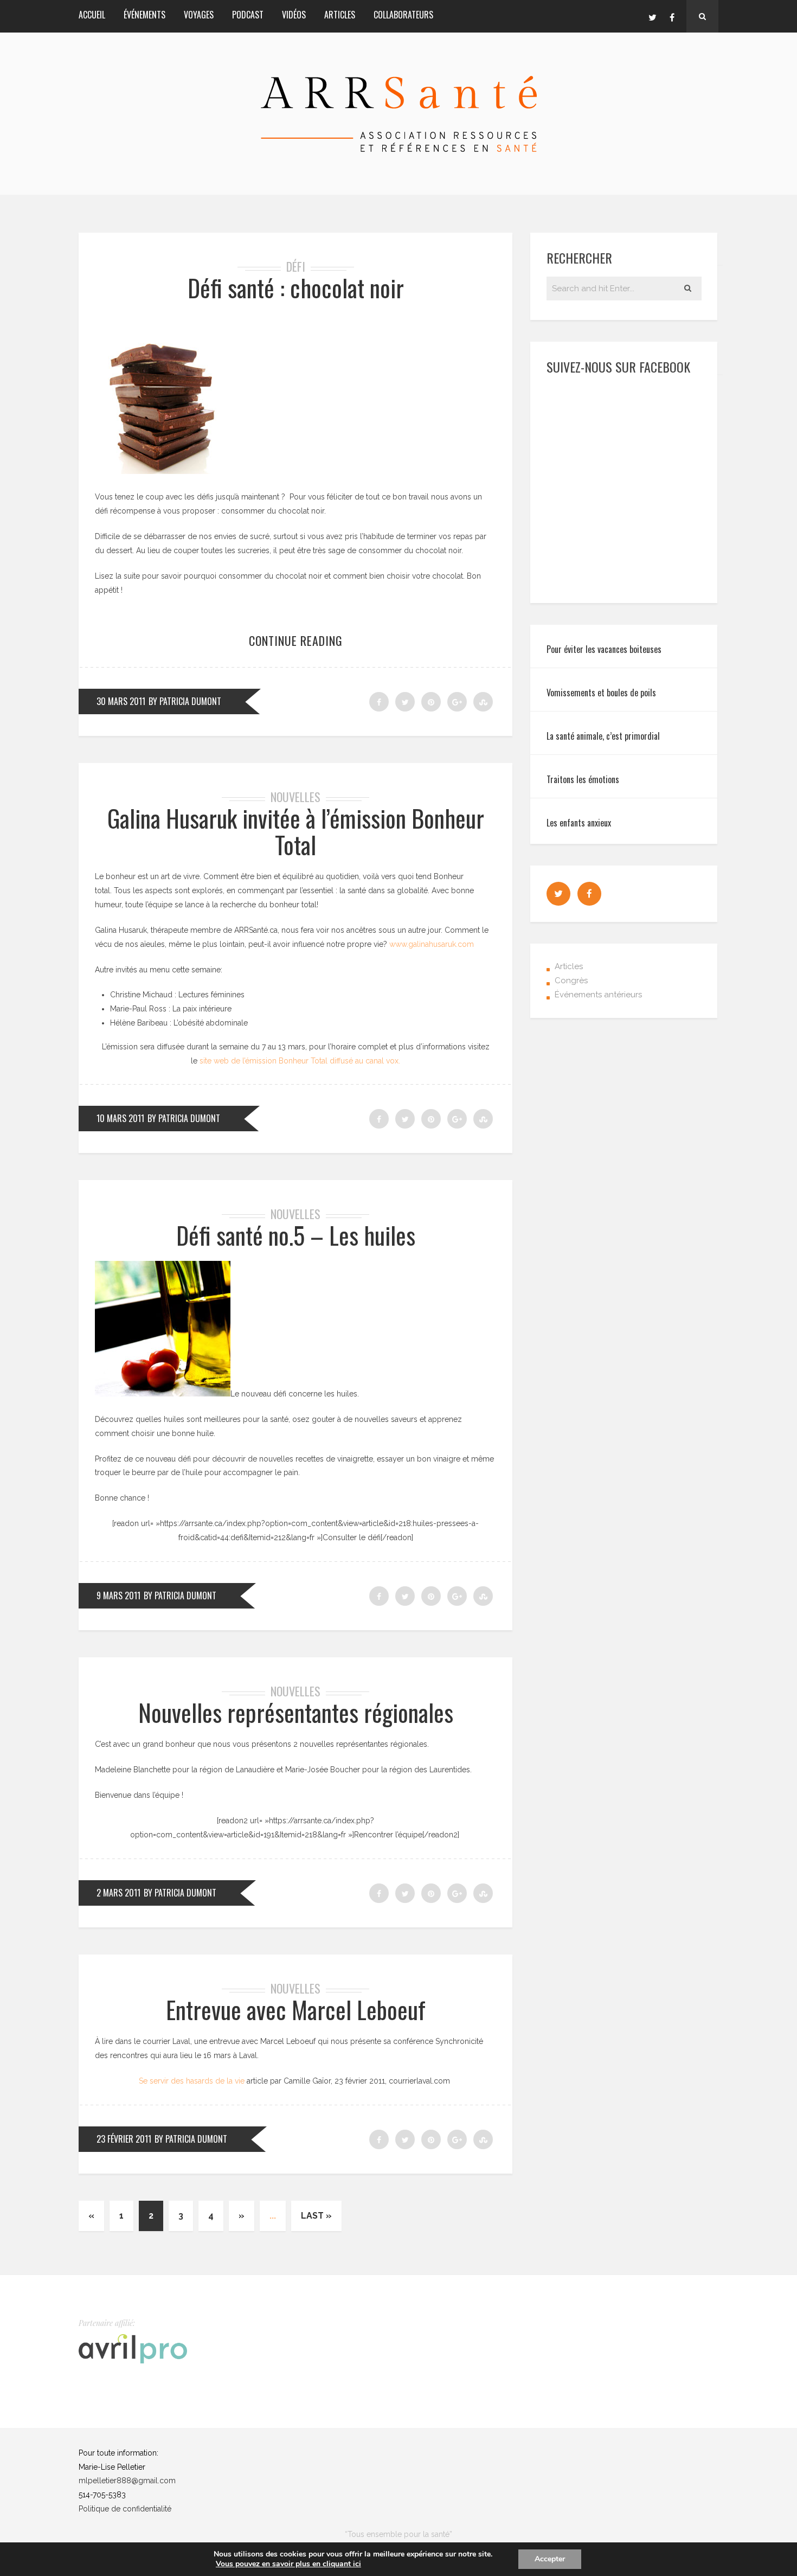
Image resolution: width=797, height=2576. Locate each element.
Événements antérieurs (598, 995)
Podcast (248, 15)
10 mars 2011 (120, 1118)
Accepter (550, 2559)
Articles (340, 15)
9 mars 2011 (118, 1595)
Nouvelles (295, 797)
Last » (316, 2216)
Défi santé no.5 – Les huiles (296, 1235)
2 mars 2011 (118, 1893)
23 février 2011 (124, 2139)
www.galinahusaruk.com (432, 944)
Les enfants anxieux (579, 823)
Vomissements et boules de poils (601, 693)
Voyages (199, 15)
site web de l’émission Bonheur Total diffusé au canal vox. (300, 1061)
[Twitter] (652, 16)
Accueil (92, 15)
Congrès (571, 981)
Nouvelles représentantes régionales (296, 1712)
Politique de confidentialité (125, 2509)
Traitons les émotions (583, 779)
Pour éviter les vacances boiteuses (604, 649)
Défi (296, 266)
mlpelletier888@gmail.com (127, 2481)
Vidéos (294, 15)
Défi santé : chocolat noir (296, 288)
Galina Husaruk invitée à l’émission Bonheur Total (296, 831)
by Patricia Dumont (185, 701)
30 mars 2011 (121, 701)
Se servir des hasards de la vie (192, 2081)
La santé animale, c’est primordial (603, 736)
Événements (144, 15)
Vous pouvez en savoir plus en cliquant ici (288, 2564)
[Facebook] (672, 16)
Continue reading (296, 640)
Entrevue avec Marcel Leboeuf (296, 2010)
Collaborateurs (403, 15)
